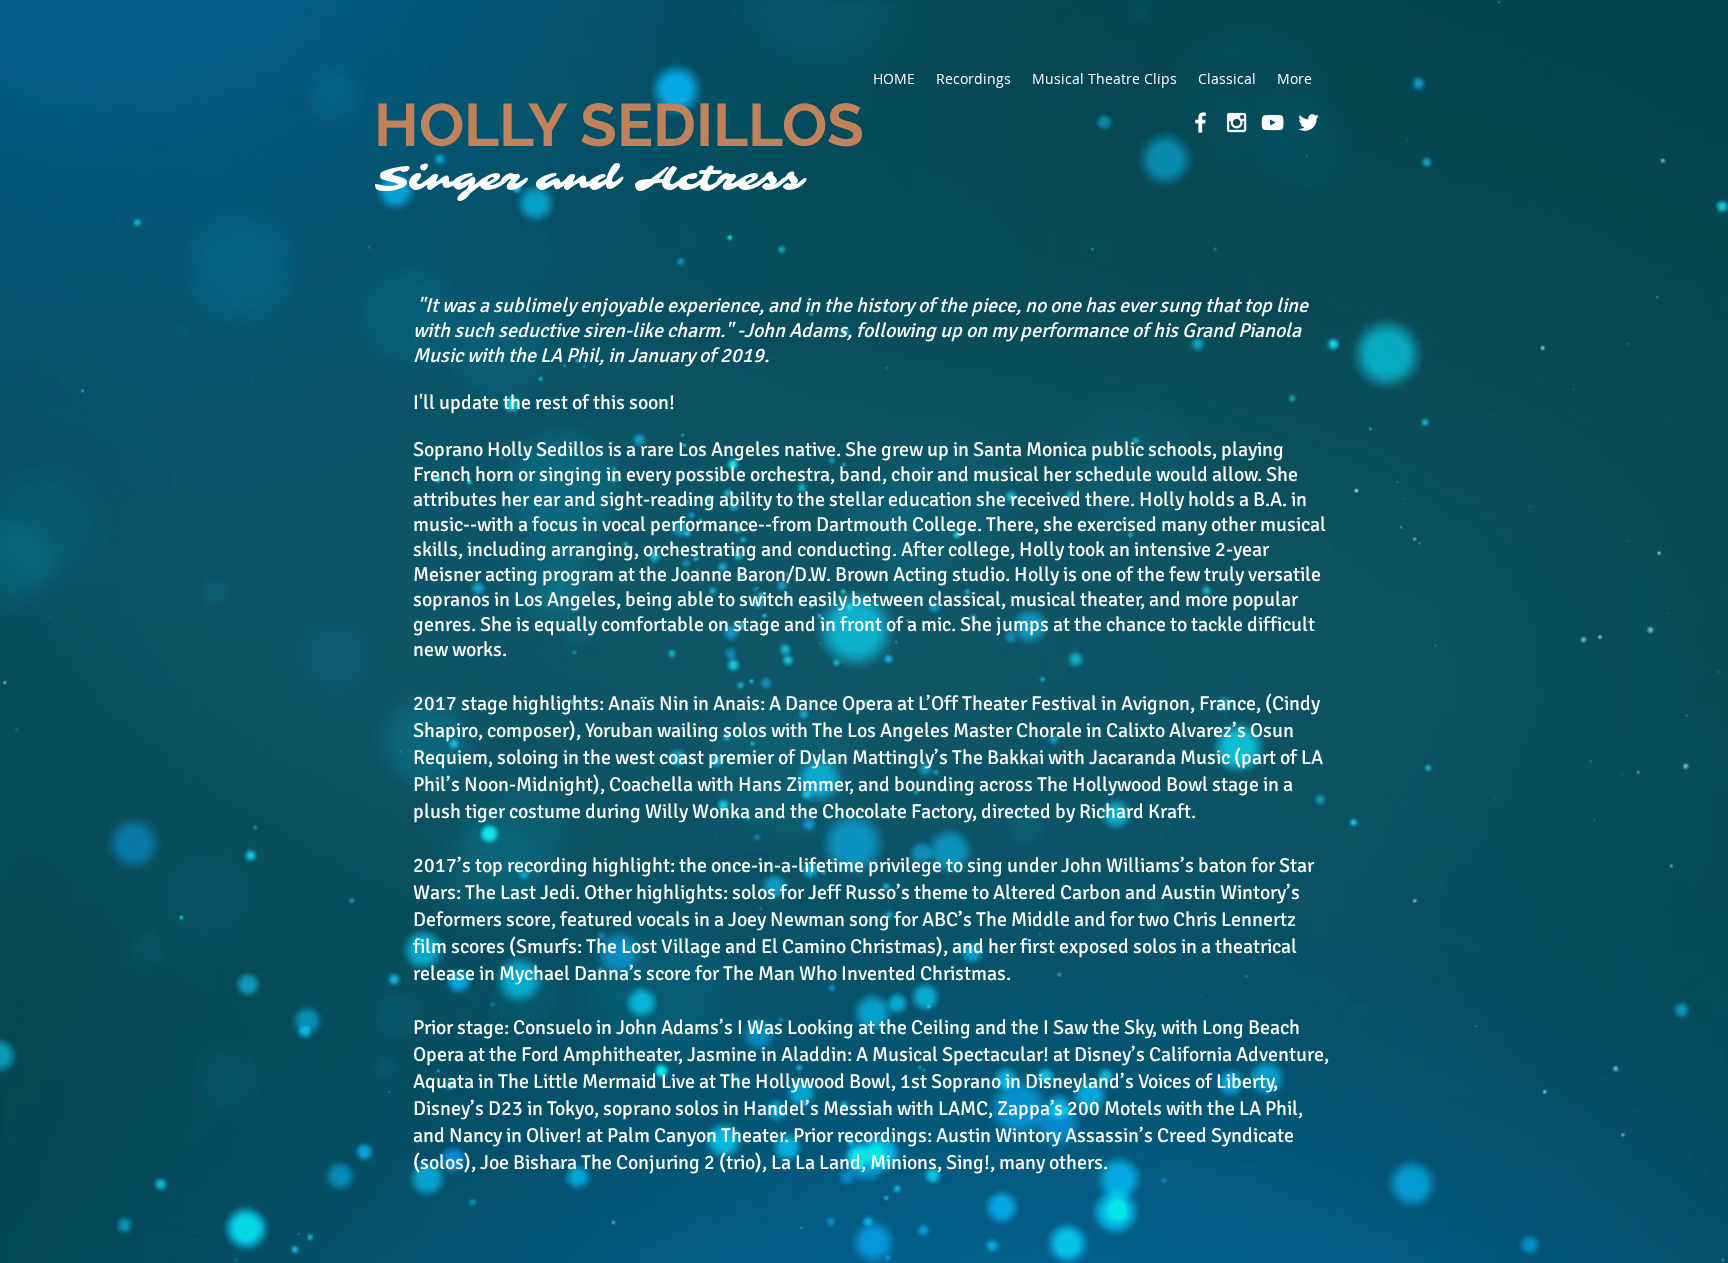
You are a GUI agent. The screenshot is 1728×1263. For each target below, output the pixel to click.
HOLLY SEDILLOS (619, 125)
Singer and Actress (589, 178)
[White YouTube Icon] (1272, 122)
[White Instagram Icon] (1236, 122)
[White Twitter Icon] (1308, 122)
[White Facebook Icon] (1200, 122)
